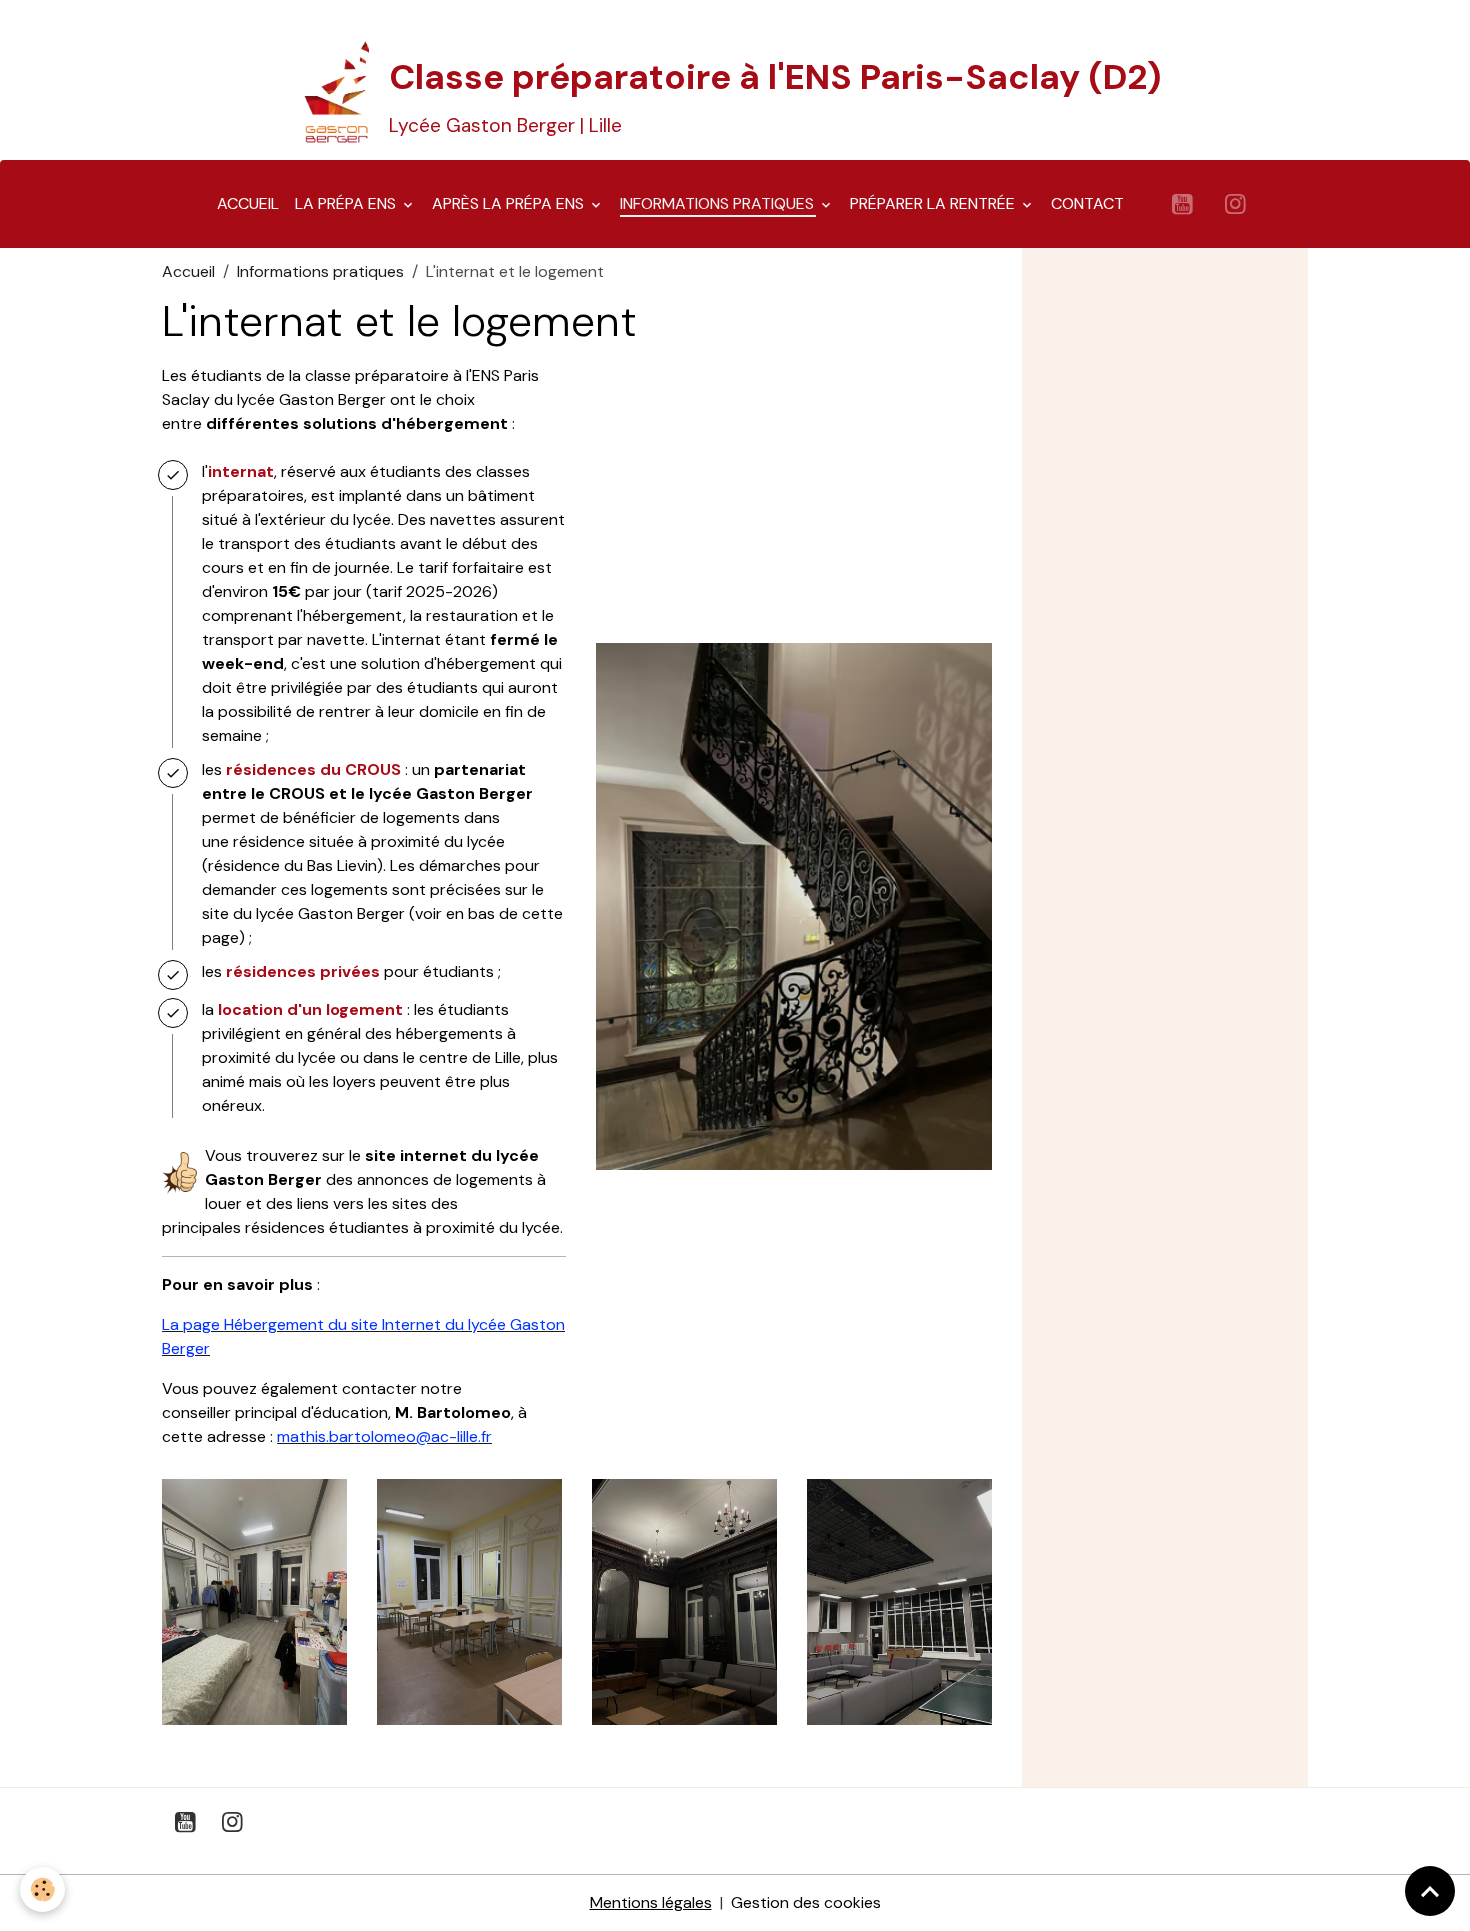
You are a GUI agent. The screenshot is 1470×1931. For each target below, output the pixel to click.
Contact (1087, 203)
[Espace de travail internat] (469, 1600)
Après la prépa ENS (510, 203)
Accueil (248, 203)
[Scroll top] (1430, 1891)
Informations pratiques (719, 203)
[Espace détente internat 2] (684, 1600)
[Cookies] (42, 1889)
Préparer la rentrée (934, 203)
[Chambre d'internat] (254, 1600)
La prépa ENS (347, 203)
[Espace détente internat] (899, 1600)
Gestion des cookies (806, 1902)
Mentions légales (651, 1902)
